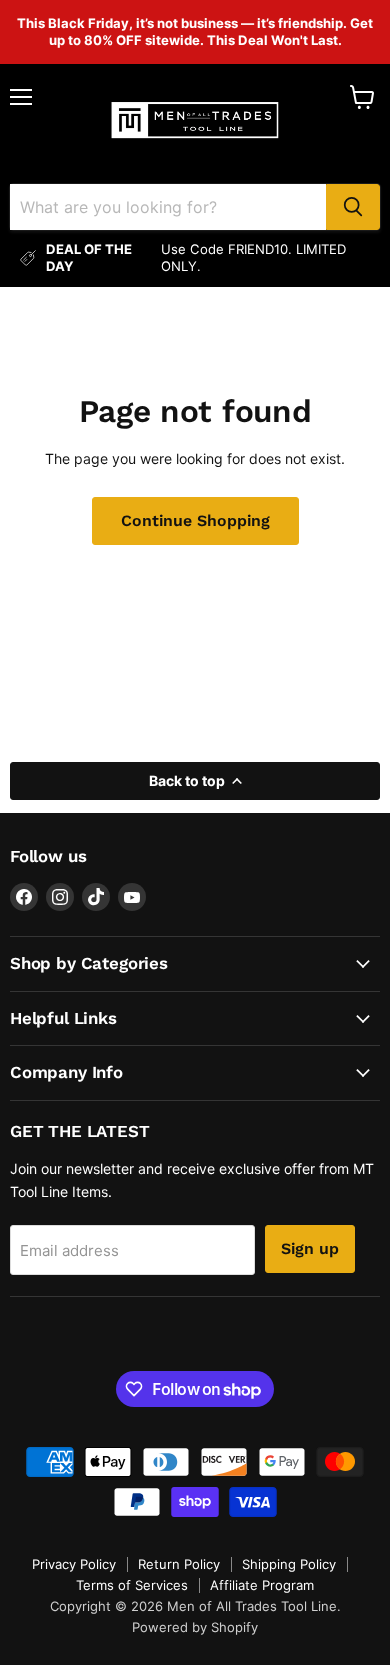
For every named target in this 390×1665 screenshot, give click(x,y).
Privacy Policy (74, 1564)
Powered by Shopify (195, 1627)
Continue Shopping (195, 520)
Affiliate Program (262, 1585)
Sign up (310, 1248)
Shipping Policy (289, 1564)
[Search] (353, 207)
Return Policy (179, 1564)
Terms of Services (132, 1585)
